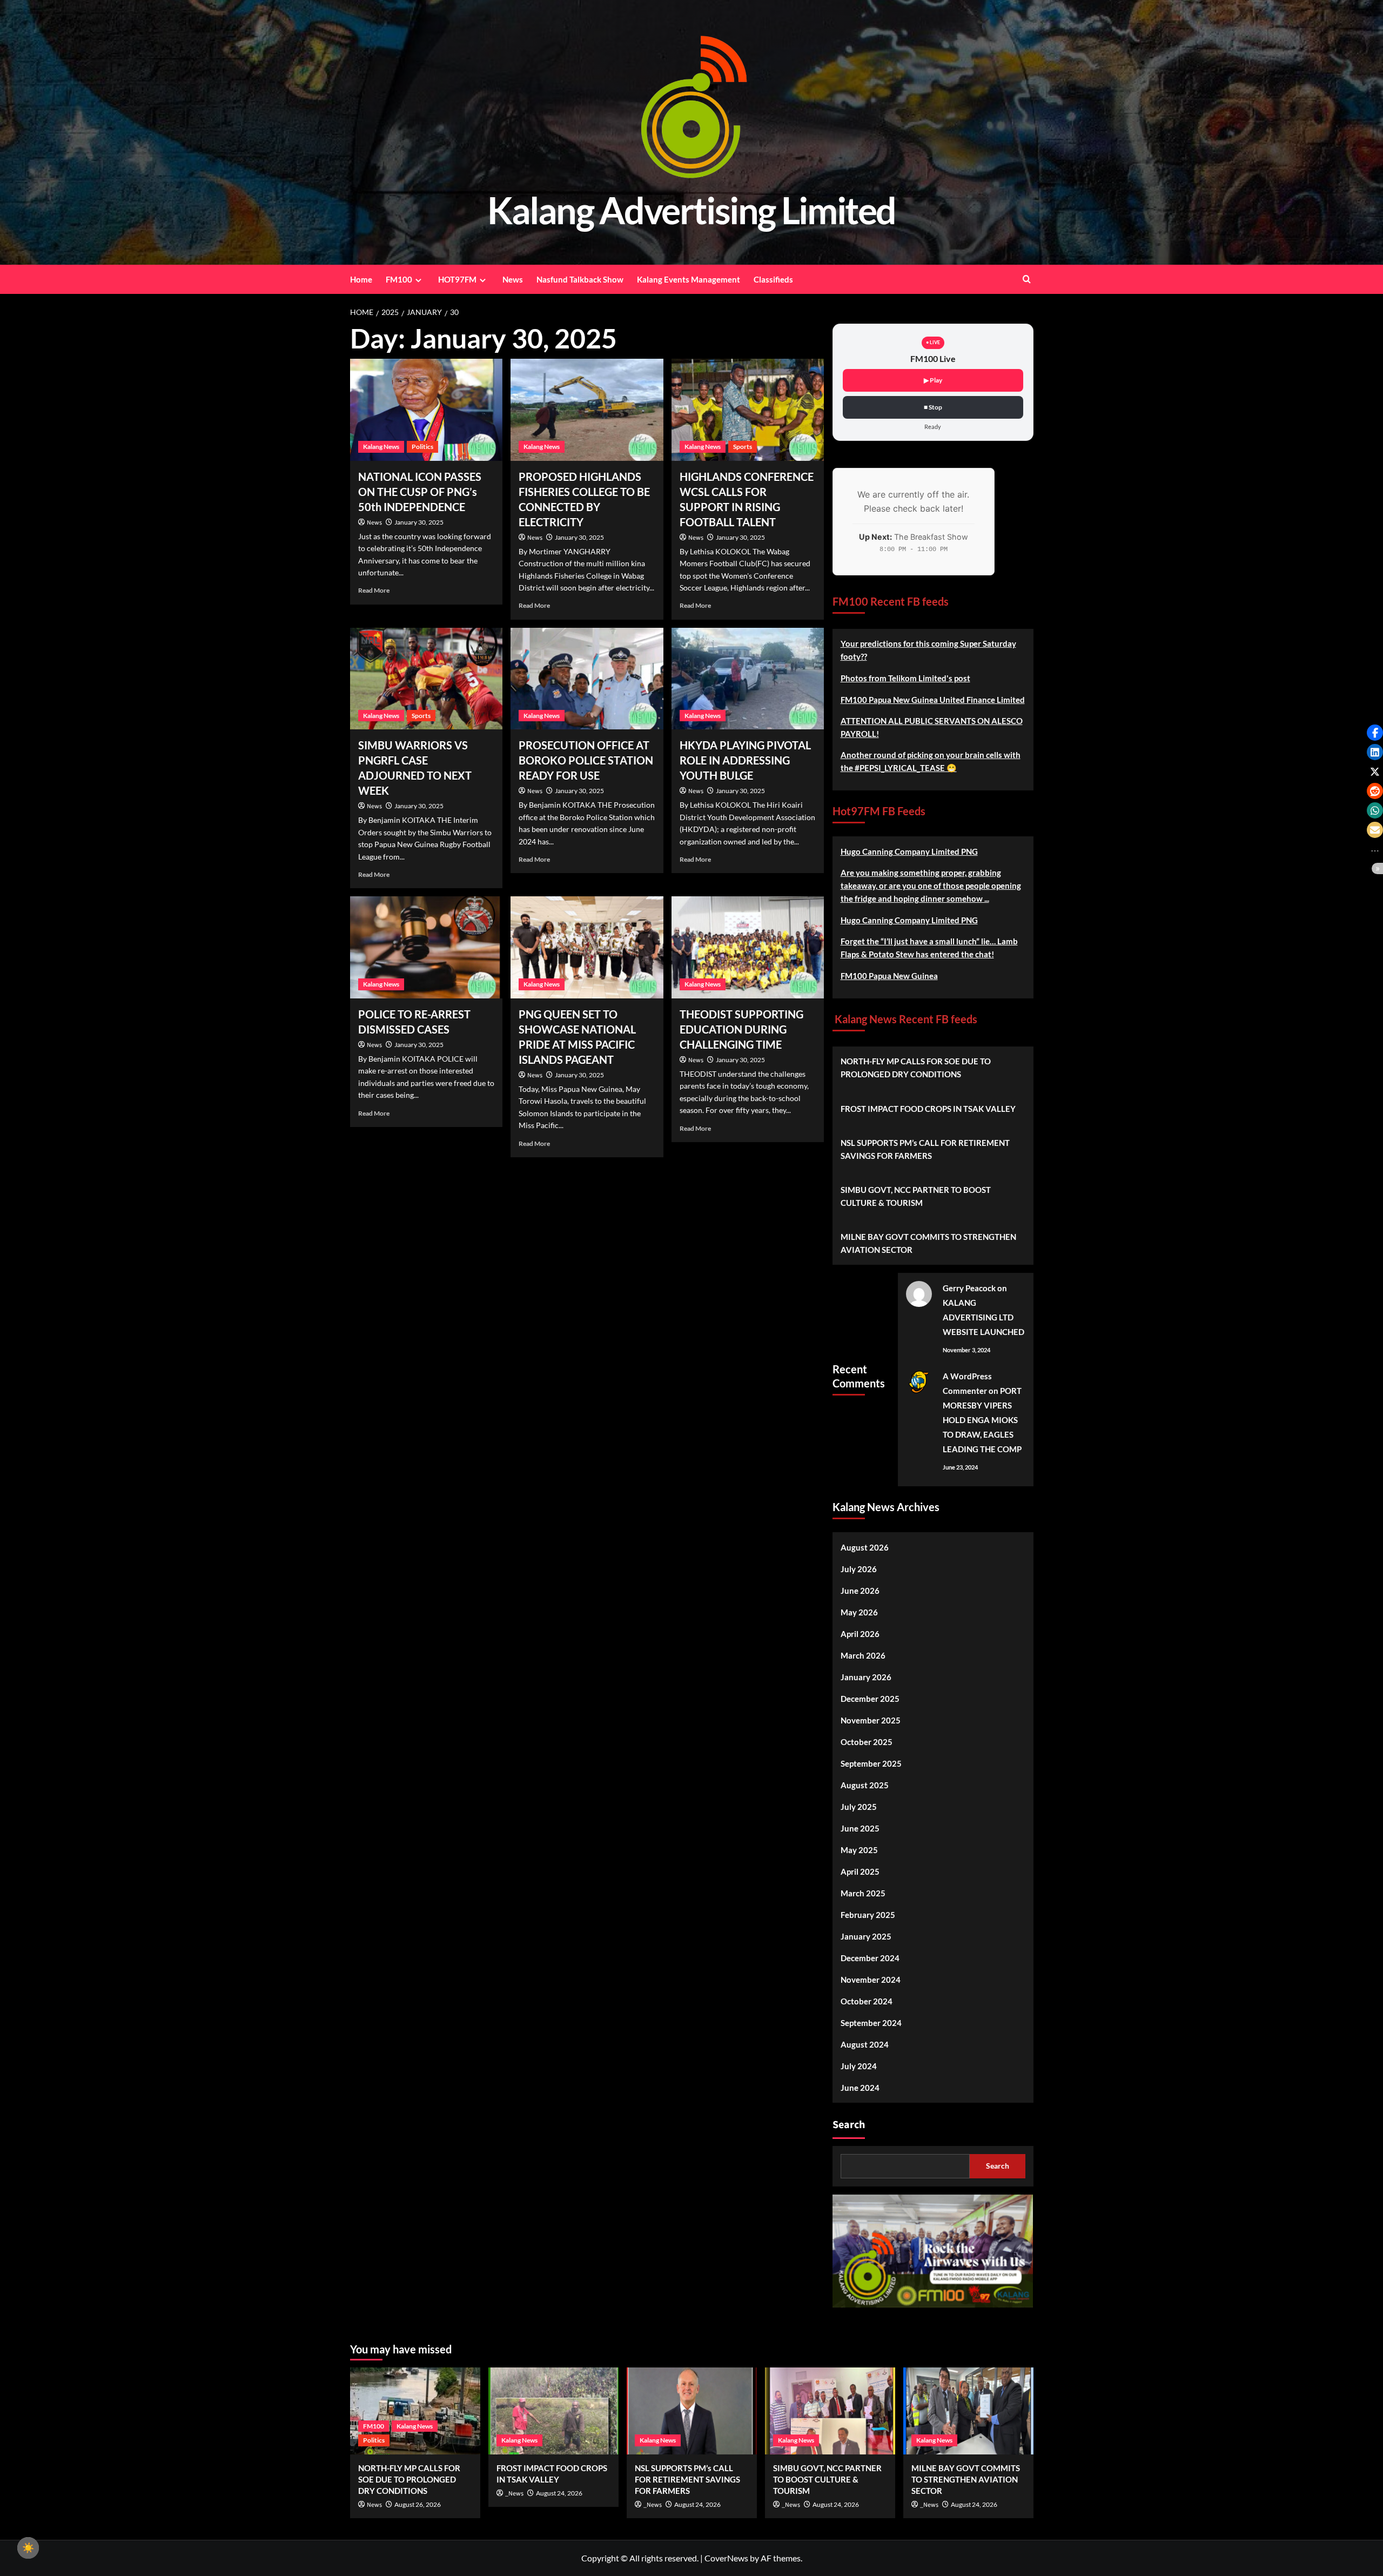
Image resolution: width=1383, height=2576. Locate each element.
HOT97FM (457, 279)
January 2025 (866, 1936)
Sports (743, 447)
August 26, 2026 (418, 2504)
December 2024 (870, 1958)
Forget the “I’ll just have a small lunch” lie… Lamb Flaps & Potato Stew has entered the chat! (929, 948)
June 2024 (860, 2088)
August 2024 (865, 2044)
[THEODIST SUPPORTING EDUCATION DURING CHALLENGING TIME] (748, 947)
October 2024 (867, 2001)
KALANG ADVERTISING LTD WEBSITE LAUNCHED (983, 1317)
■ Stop (933, 407)
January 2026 (866, 1677)
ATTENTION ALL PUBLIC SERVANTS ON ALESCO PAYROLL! (932, 727)
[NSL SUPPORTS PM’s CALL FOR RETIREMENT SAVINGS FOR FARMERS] (692, 2411)
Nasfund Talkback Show (580, 279)
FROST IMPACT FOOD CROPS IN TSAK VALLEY (928, 1109)
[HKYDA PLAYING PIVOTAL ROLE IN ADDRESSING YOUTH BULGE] (748, 679)
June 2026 (860, 1591)
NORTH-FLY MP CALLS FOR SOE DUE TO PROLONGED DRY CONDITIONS (916, 1068)
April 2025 (860, 1871)
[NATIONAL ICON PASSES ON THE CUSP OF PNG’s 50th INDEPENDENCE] (427, 410)
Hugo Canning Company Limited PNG (909, 851)
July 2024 (859, 2066)
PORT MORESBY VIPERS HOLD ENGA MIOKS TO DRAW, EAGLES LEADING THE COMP (982, 1420)
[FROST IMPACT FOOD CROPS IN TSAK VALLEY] (553, 2411)
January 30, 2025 (419, 522)
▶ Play (933, 380)
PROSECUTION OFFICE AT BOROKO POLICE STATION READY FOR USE (586, 760)
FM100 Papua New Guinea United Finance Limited (933, 700)
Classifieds (773, 279)
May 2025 (859, 1850)
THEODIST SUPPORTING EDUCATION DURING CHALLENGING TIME (741, 1029)
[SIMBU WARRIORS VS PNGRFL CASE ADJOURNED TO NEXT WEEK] (427, 679)
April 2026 (860, 1634)
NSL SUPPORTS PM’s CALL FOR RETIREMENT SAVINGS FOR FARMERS (925, 1149)
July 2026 (859, 1569)
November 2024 (871, 1980)
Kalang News (381, 447)
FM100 (399, 279)
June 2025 (860, 1828)
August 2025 (865, 1785)
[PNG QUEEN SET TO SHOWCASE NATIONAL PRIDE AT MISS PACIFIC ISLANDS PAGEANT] (587, 947)
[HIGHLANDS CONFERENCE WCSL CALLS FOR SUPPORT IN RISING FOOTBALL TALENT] (748, 410)
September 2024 (871, 2023)
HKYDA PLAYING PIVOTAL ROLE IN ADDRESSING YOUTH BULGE (745, 760)
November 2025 (871, 1720)
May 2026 (859, 1612)
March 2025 (863, 1893)
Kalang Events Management (689, 279)
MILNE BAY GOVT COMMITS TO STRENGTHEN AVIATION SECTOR (928, 1243)
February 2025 (868, 1915)
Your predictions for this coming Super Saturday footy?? (928, 650)
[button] (1375, 733)
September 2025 (871, 1763)
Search (849, 2125)
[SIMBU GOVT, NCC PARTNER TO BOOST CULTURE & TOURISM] (830, 2411)
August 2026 (865, 1547)
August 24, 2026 (559, 2493)
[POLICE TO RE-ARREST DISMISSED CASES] (427, 947)
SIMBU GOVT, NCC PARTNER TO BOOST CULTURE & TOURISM (916, 1196)
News (513, 279)
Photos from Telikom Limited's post (905, 678)
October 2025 (867, 1742)
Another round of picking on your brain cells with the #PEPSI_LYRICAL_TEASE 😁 (931, 761)
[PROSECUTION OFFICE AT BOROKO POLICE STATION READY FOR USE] (587, 679)
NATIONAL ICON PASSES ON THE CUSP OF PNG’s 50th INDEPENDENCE (420, 492)
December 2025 (870, 1699)
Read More (374, 590)
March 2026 (863, 1655)
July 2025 (859, 1807)
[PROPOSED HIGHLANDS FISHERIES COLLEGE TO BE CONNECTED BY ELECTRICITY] (587, 410)
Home (361, 279)
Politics (422, 447)
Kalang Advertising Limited (691, 210)
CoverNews (726, 2558)
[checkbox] (28, 2548)
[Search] (1027, 279)
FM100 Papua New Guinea (889, 976)
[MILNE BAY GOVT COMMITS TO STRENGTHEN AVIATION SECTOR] (968, 2411)
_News (514, 2494)
